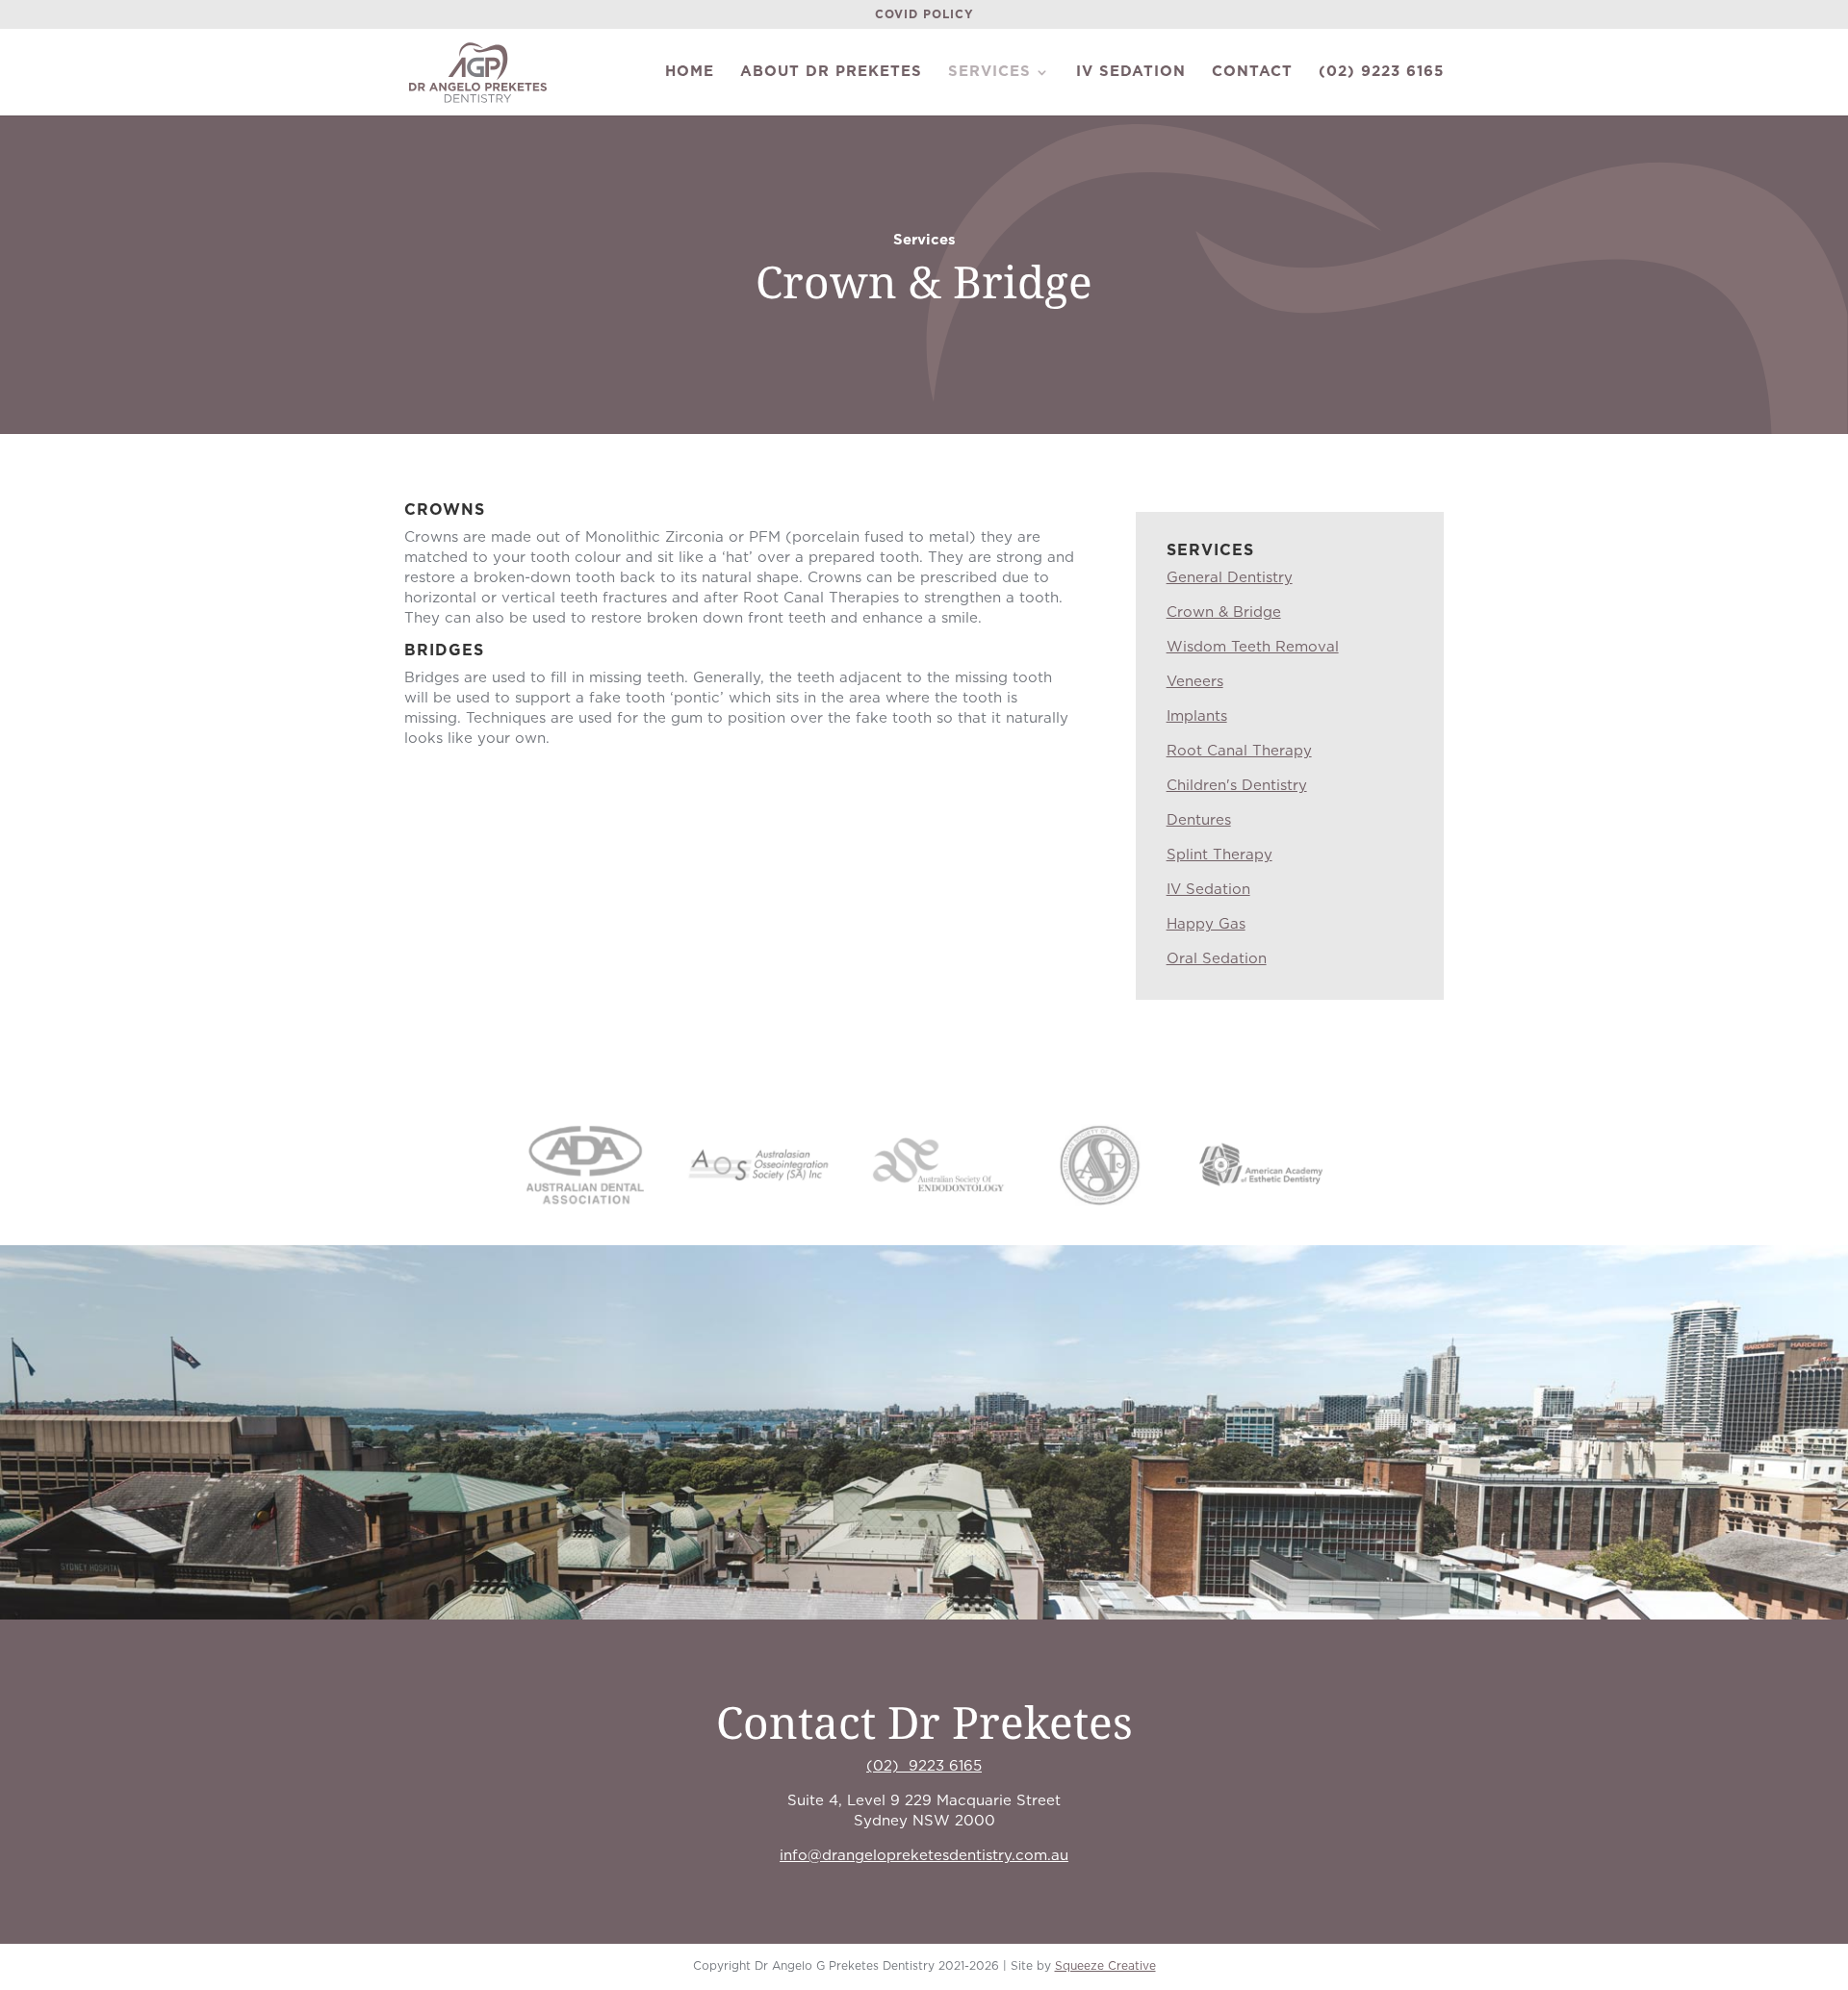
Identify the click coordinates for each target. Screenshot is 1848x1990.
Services (989, 72)
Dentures (1199, 820)
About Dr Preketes (831, 72)
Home (690, 72)
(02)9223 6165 (924, 1766)
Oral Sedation (1217, 959)
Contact (1252, 72)
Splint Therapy (1219, 855)
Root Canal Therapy (1239, 751)
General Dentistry (1230, 578)
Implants (1197, 716)
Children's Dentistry (1237, 786)
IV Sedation (1131, 72)
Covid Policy (924, 14)
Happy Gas (1206, 924)
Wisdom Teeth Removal (1253, 647)
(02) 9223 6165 (1381, 72)
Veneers (1195, 682)
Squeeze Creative (1105, 1966)
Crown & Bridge (1224, 612)
